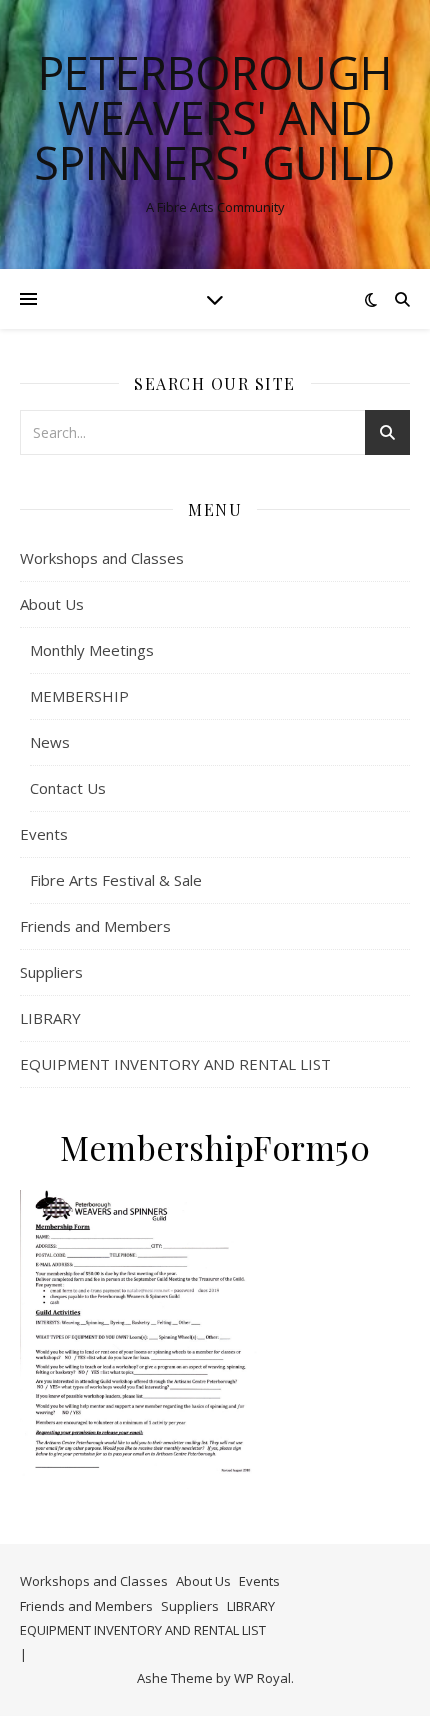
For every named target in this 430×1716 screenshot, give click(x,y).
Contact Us (68, 788)
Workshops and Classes (102, 558)
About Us (52, 604)
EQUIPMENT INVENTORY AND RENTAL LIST (175, 1064)
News (50, 742)
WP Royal (262, 1678)
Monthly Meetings (92, 650)
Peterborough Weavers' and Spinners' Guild (215, 117)
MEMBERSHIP (79, 696)
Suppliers (51, 972)
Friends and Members (95, 926)
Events (44, 834)
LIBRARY (50, 1018)
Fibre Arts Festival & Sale (116, 880)
